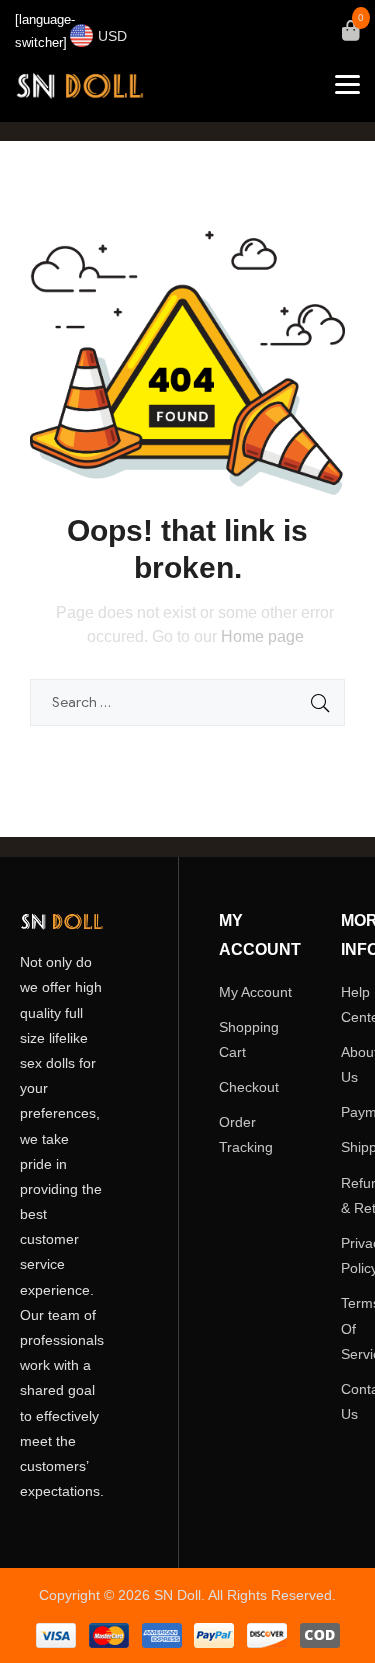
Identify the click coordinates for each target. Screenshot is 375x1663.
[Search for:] (187, 702)
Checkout (249, 1087)
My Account (255, 992)
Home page (262, 636)
